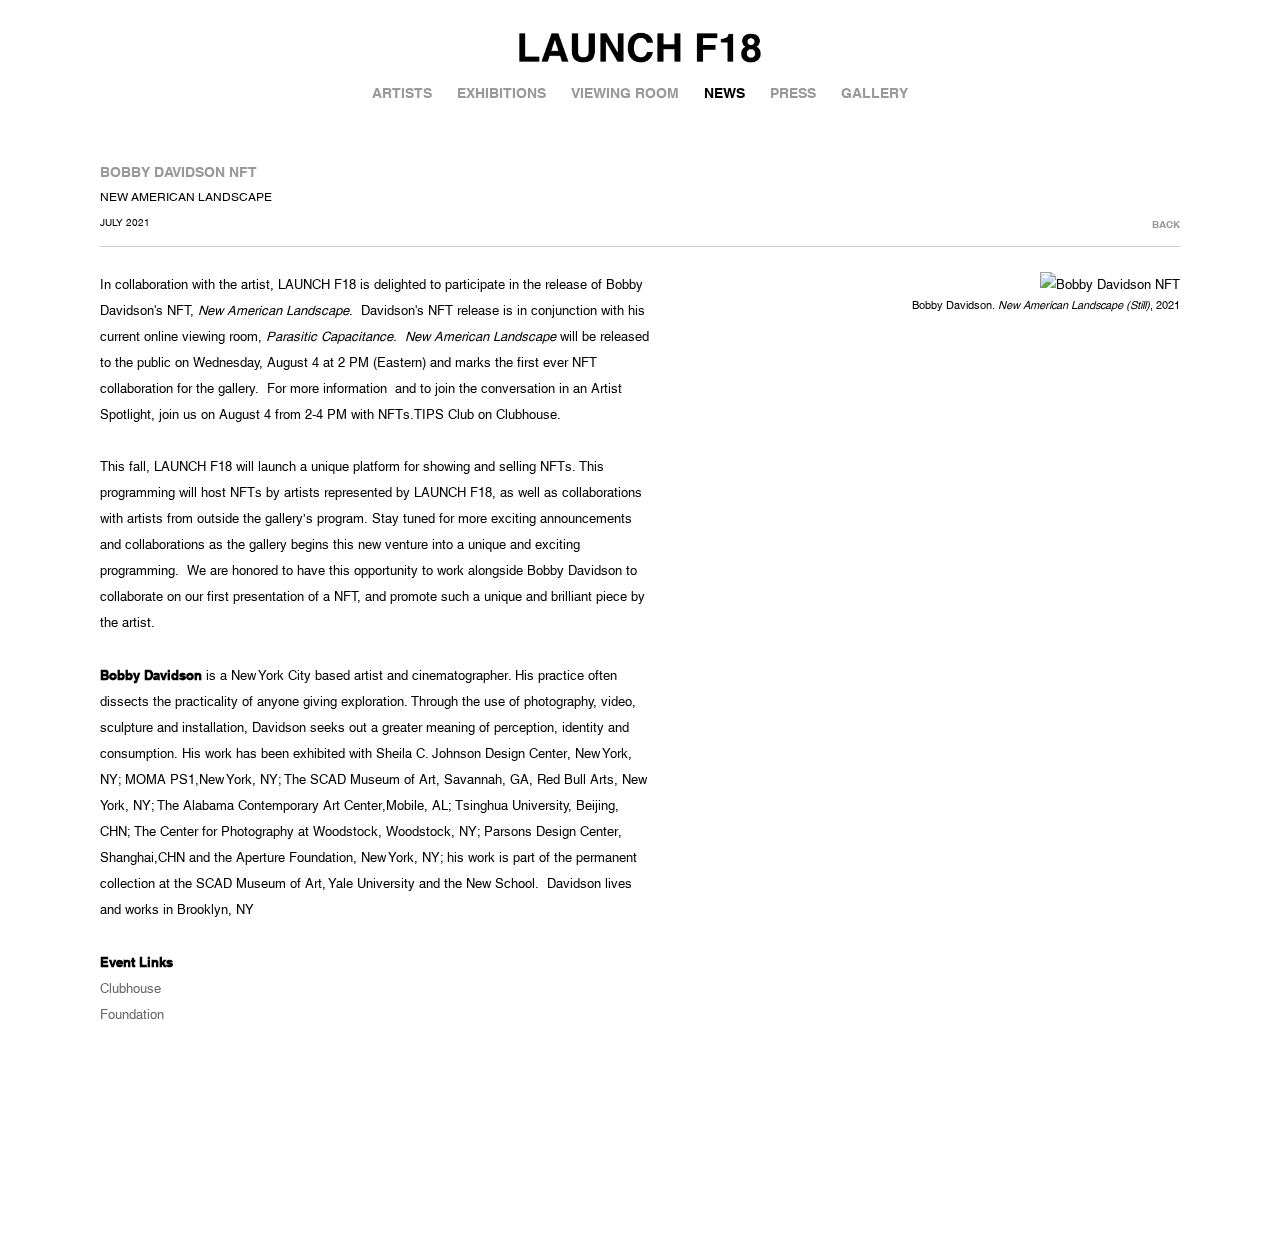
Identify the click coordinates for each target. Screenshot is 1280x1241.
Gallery (874, 93)
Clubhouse (130, 988)
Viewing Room (625, 93)
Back (1166, 224)
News (724, 93)
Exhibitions (501, 93)
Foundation (132, 1014)
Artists (402, 93)
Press (793, 93)
